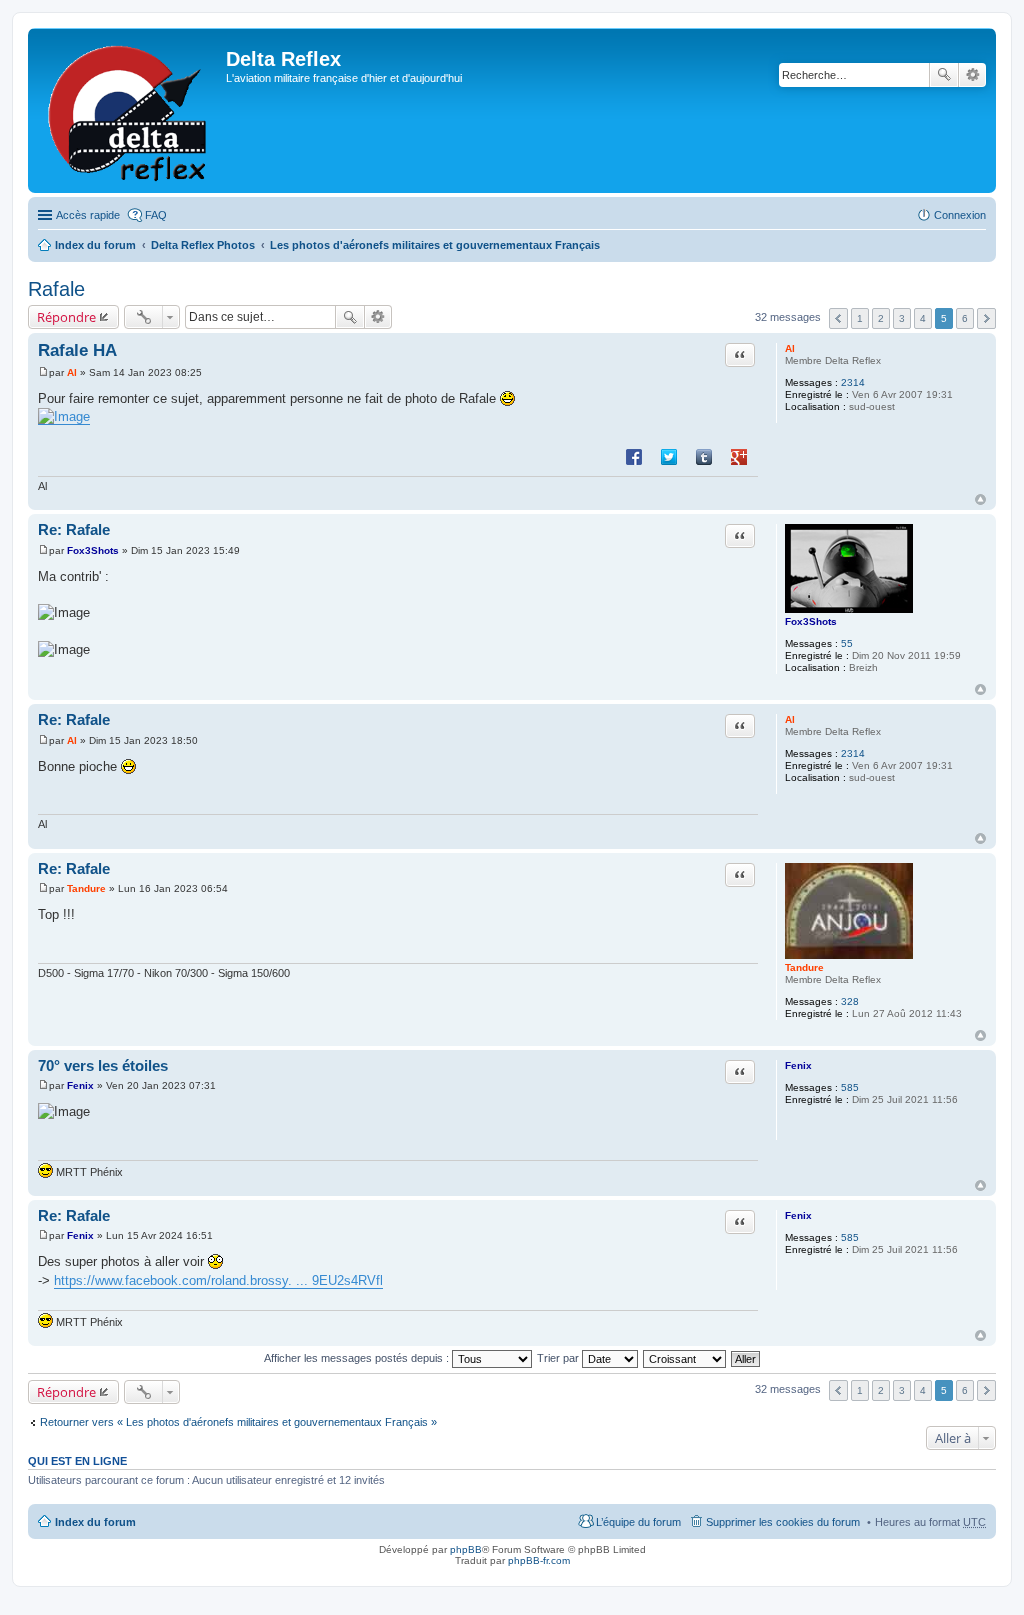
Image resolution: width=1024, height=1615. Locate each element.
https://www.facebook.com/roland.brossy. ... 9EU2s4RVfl (218, 1280)
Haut (980, 499)
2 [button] (881, 318)
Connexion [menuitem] (960, 215)
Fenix (798, 1065)
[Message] (43, 372)
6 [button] (965, 318)
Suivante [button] (986, 318)
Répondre (66, 317)
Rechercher (944, 75)
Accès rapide (88, 215)
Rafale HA (77, 350)
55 (847, 643)
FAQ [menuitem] (156, 215)
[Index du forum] (129, 110)
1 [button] (860, 318)
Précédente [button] (838, 318)
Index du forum (95, 245)
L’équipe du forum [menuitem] (638, 1522)
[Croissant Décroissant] (685, 1358)
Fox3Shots (811, 621)
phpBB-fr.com (539, 1560)
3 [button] (902, 318)
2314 (853, 382)
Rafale (56, 289)
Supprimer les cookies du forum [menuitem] (783, 1522)
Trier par (559, 1358)
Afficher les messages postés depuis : (358, 1358)
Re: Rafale (74, 529)
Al (790, 348)
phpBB (466, 1549)
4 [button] (923, 318)
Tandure (804, 967)
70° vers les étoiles (103, 1065)
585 (850, 1087)
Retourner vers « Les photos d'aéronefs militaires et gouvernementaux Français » (238, 1422)
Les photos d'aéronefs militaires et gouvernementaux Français (435, 245)
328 (850, 1001)
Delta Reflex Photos (203, 245)
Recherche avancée (972, 75)
